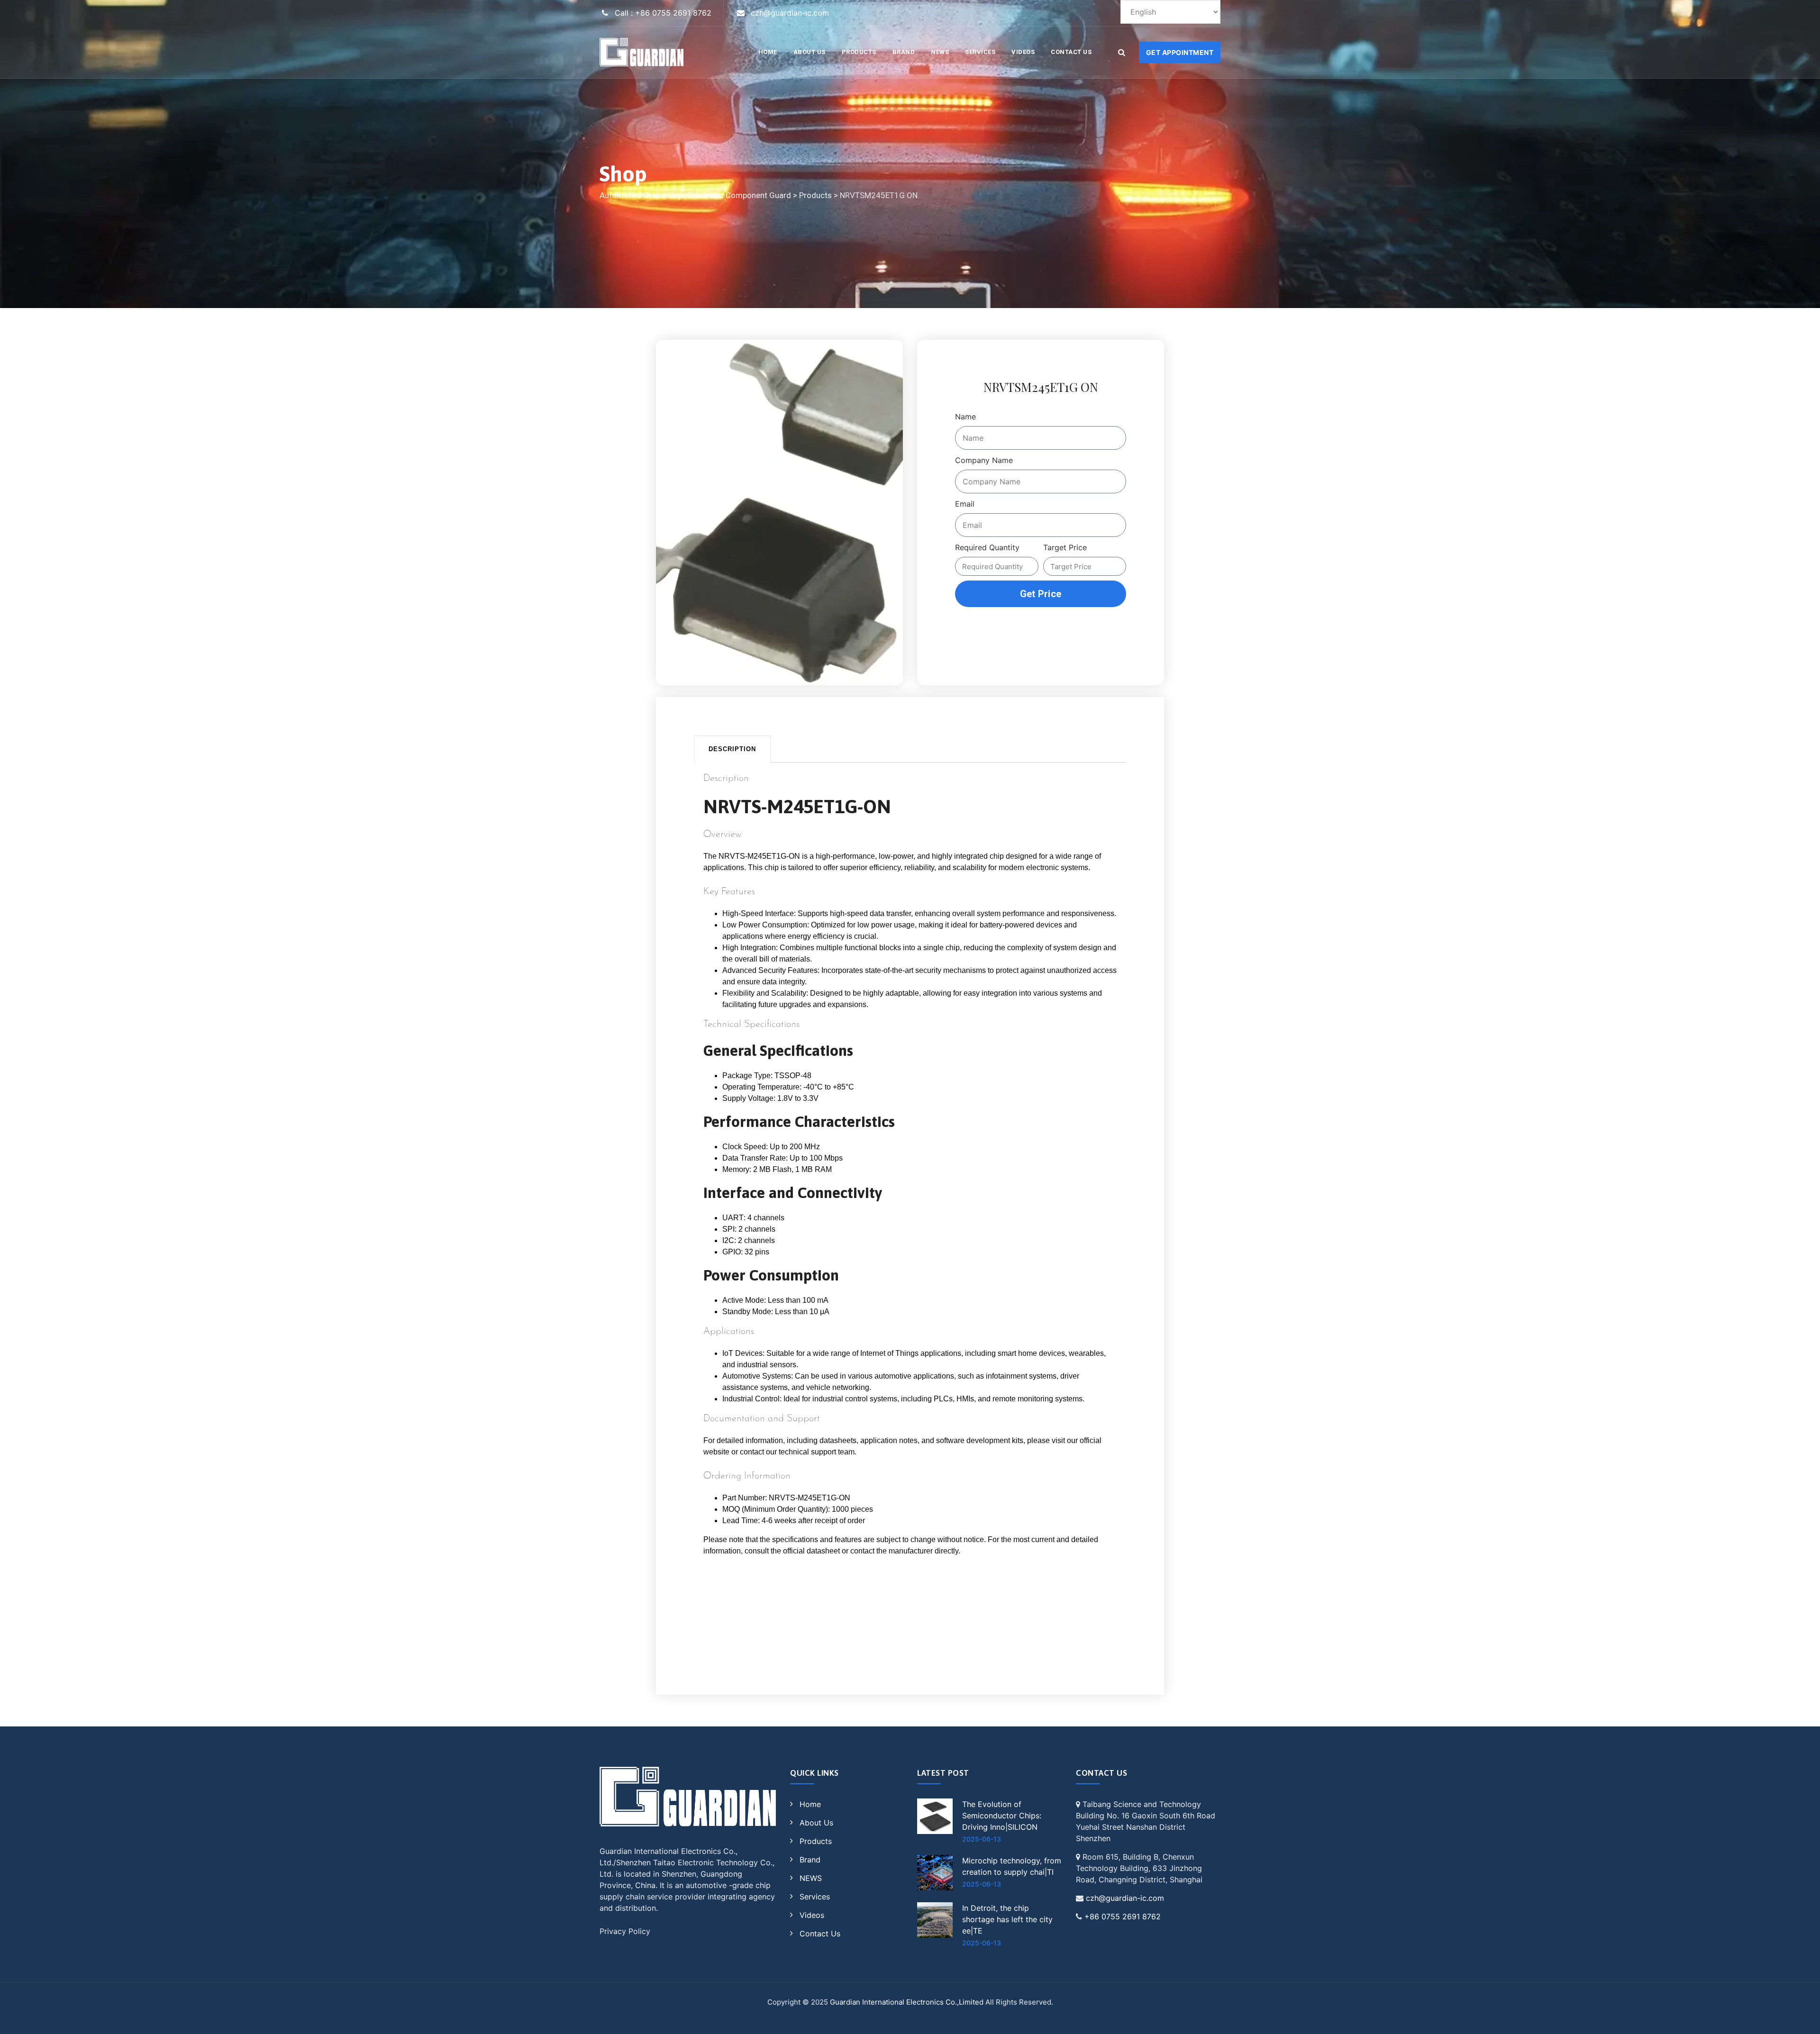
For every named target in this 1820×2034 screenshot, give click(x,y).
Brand (904, 52)
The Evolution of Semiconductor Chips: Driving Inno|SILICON (1002, 1816)
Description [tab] (732, 749)
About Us (810, 52)
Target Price (1065, 547)
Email (965, 504)
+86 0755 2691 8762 (1123, 1916)
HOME (768, 52)
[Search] (1121, 52)
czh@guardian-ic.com (1125, 1898)
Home (810, 1804)
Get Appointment (1180, 52)
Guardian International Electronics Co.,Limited (907, 2002)
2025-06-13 (982, 1839)
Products (859, 52)
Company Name (984, 460)
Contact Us (1071, 52)
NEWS (940, 52)
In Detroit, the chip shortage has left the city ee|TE (1007, 1919)
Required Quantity (987, 547)
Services (980, 52)
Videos (1023, 52)
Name (965, 417)
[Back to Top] (1800, 2019)
